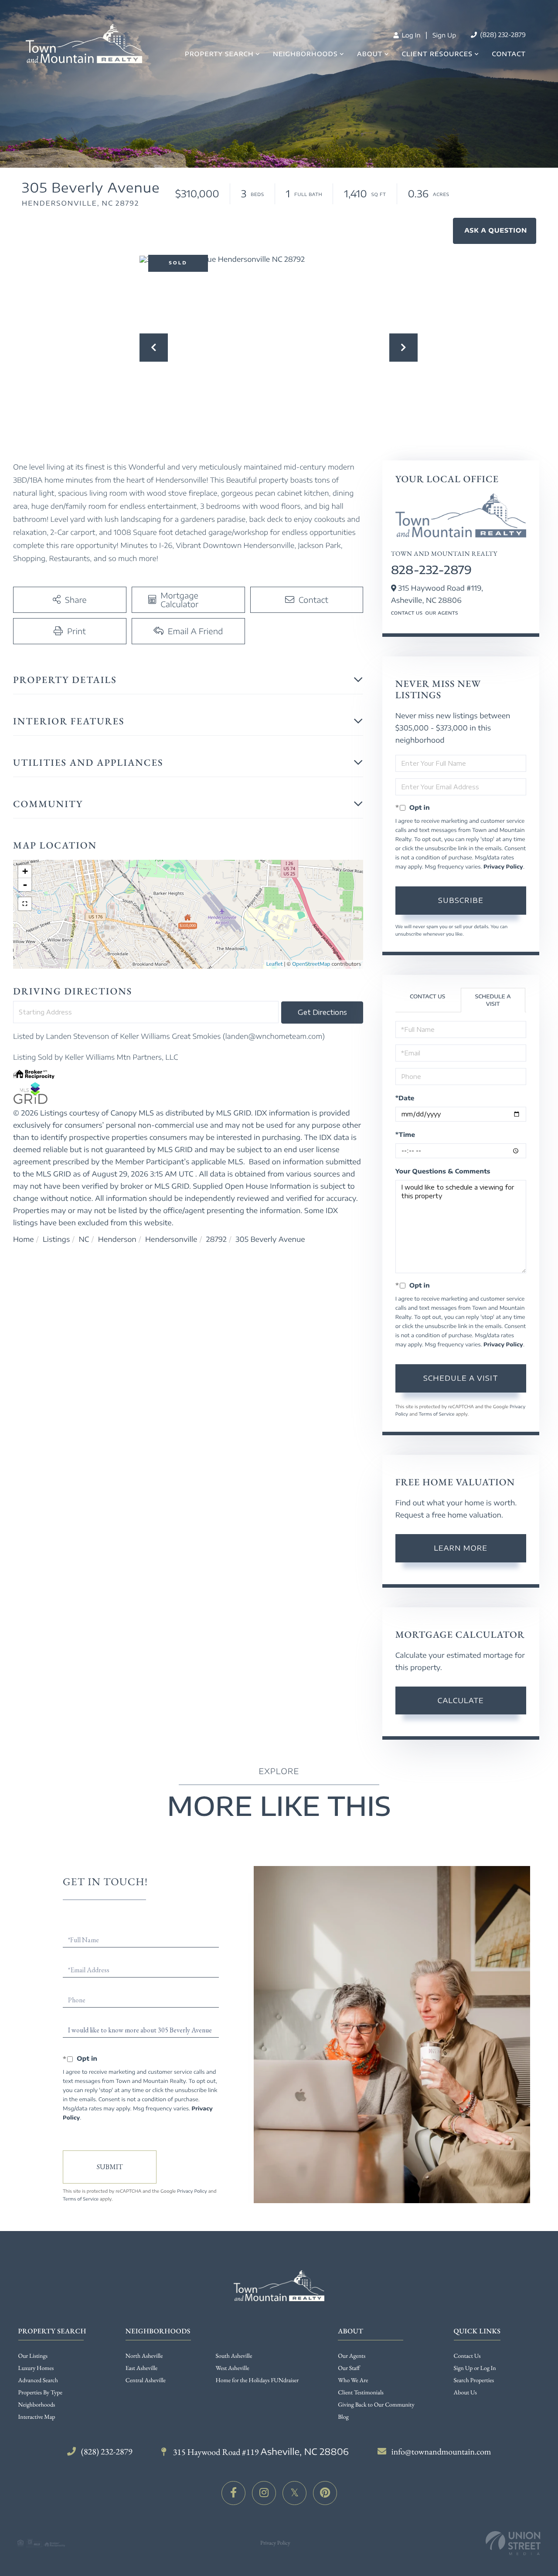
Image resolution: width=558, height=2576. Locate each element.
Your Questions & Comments (443, 1171)
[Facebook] (233, 2493)
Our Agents (441, 613)
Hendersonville (171, 1239)
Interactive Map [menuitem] (37, 2417)
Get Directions (322, 1012)
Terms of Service (436, 1414)
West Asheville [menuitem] (233, 2368)
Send (110, 2167)
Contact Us (407, 613)
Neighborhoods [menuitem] (305, 54)
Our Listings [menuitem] (33, 2356)
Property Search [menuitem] (219, 54)
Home (24, 1239)
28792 (216, 1239)
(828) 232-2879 (502, 35)
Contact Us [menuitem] (467, 2356)
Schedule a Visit (493, 1000)
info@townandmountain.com (441, 2451)
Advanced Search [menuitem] (38, 2380)
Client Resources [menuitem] (437, 54)
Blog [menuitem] (343, 2417)
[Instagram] (264, 2493)
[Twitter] (294, 2493)
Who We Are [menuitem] (353, 2380)
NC (84, 1239)
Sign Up (444, 35)
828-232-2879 (431, 570)
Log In (410, 35)
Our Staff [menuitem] (349, 2368)
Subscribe (461, 900)
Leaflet (275, 964)
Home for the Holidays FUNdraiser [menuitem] (257, 2380)
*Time (405, 1135)
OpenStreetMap (311, 964)
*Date (405, 1098)
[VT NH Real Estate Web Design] (513, 2543)
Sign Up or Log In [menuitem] (475, 2368)
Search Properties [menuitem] (474, 2380)
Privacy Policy (503, 867)
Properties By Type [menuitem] (40, 2393)
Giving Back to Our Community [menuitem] (376, 2405)
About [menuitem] (370, 54)
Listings (56, 1239)
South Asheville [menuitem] (234, 2356)
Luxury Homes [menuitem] (36, 2368)
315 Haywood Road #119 (260, 2452)
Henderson (117, 1239)
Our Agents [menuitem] (352, 2356)
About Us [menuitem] (465, 2393)
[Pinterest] (325, 2493)
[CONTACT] (495, 231)
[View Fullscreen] (25, 904)
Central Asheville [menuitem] (146, 2380)
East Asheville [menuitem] (141, 2368)
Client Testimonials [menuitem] (361, 2393)
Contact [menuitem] (509, 54)
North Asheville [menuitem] (144, 2356)
